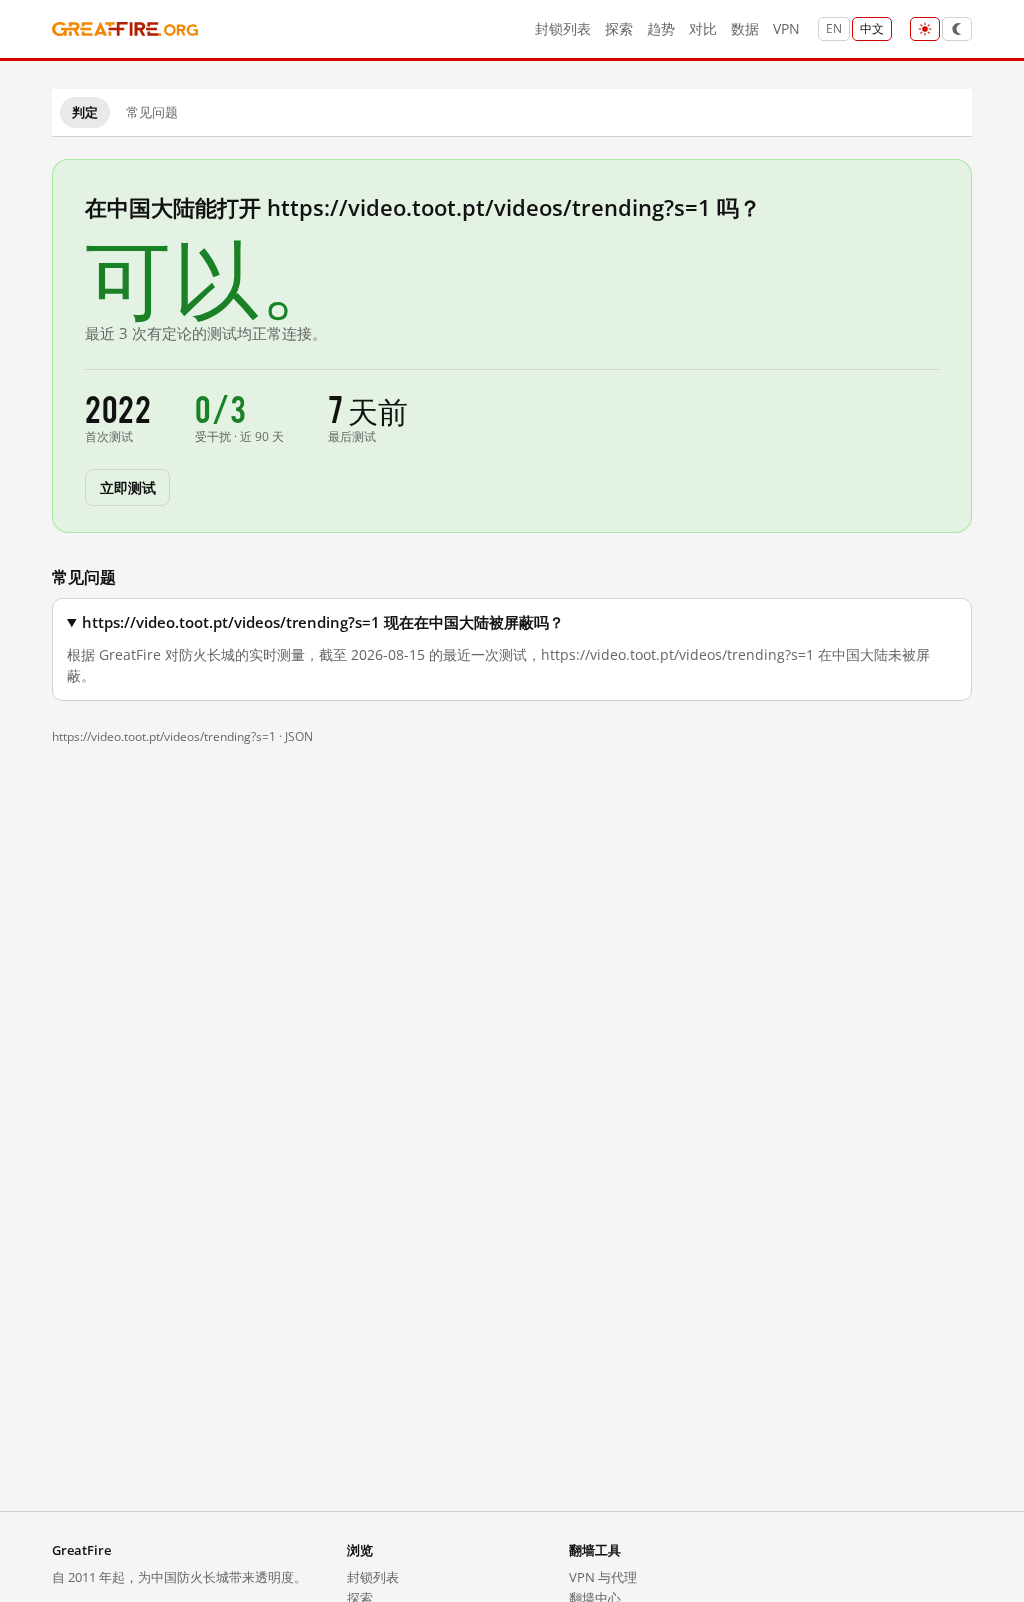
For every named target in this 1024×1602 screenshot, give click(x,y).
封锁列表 (563, 28)
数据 (745, 28)
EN (834, 28)
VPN (786, 28)
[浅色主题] (925, 29)
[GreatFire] (125, 29)
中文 (872, 28)
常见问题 (152, 112)
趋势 (661, 28)
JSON (299, 736)
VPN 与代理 (603, 1577)
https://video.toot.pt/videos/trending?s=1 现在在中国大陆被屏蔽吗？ (323, 622)
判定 (85, 112)
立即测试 (127, 486)
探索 (619, 28)
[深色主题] (957, 29)
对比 (703, 28)
